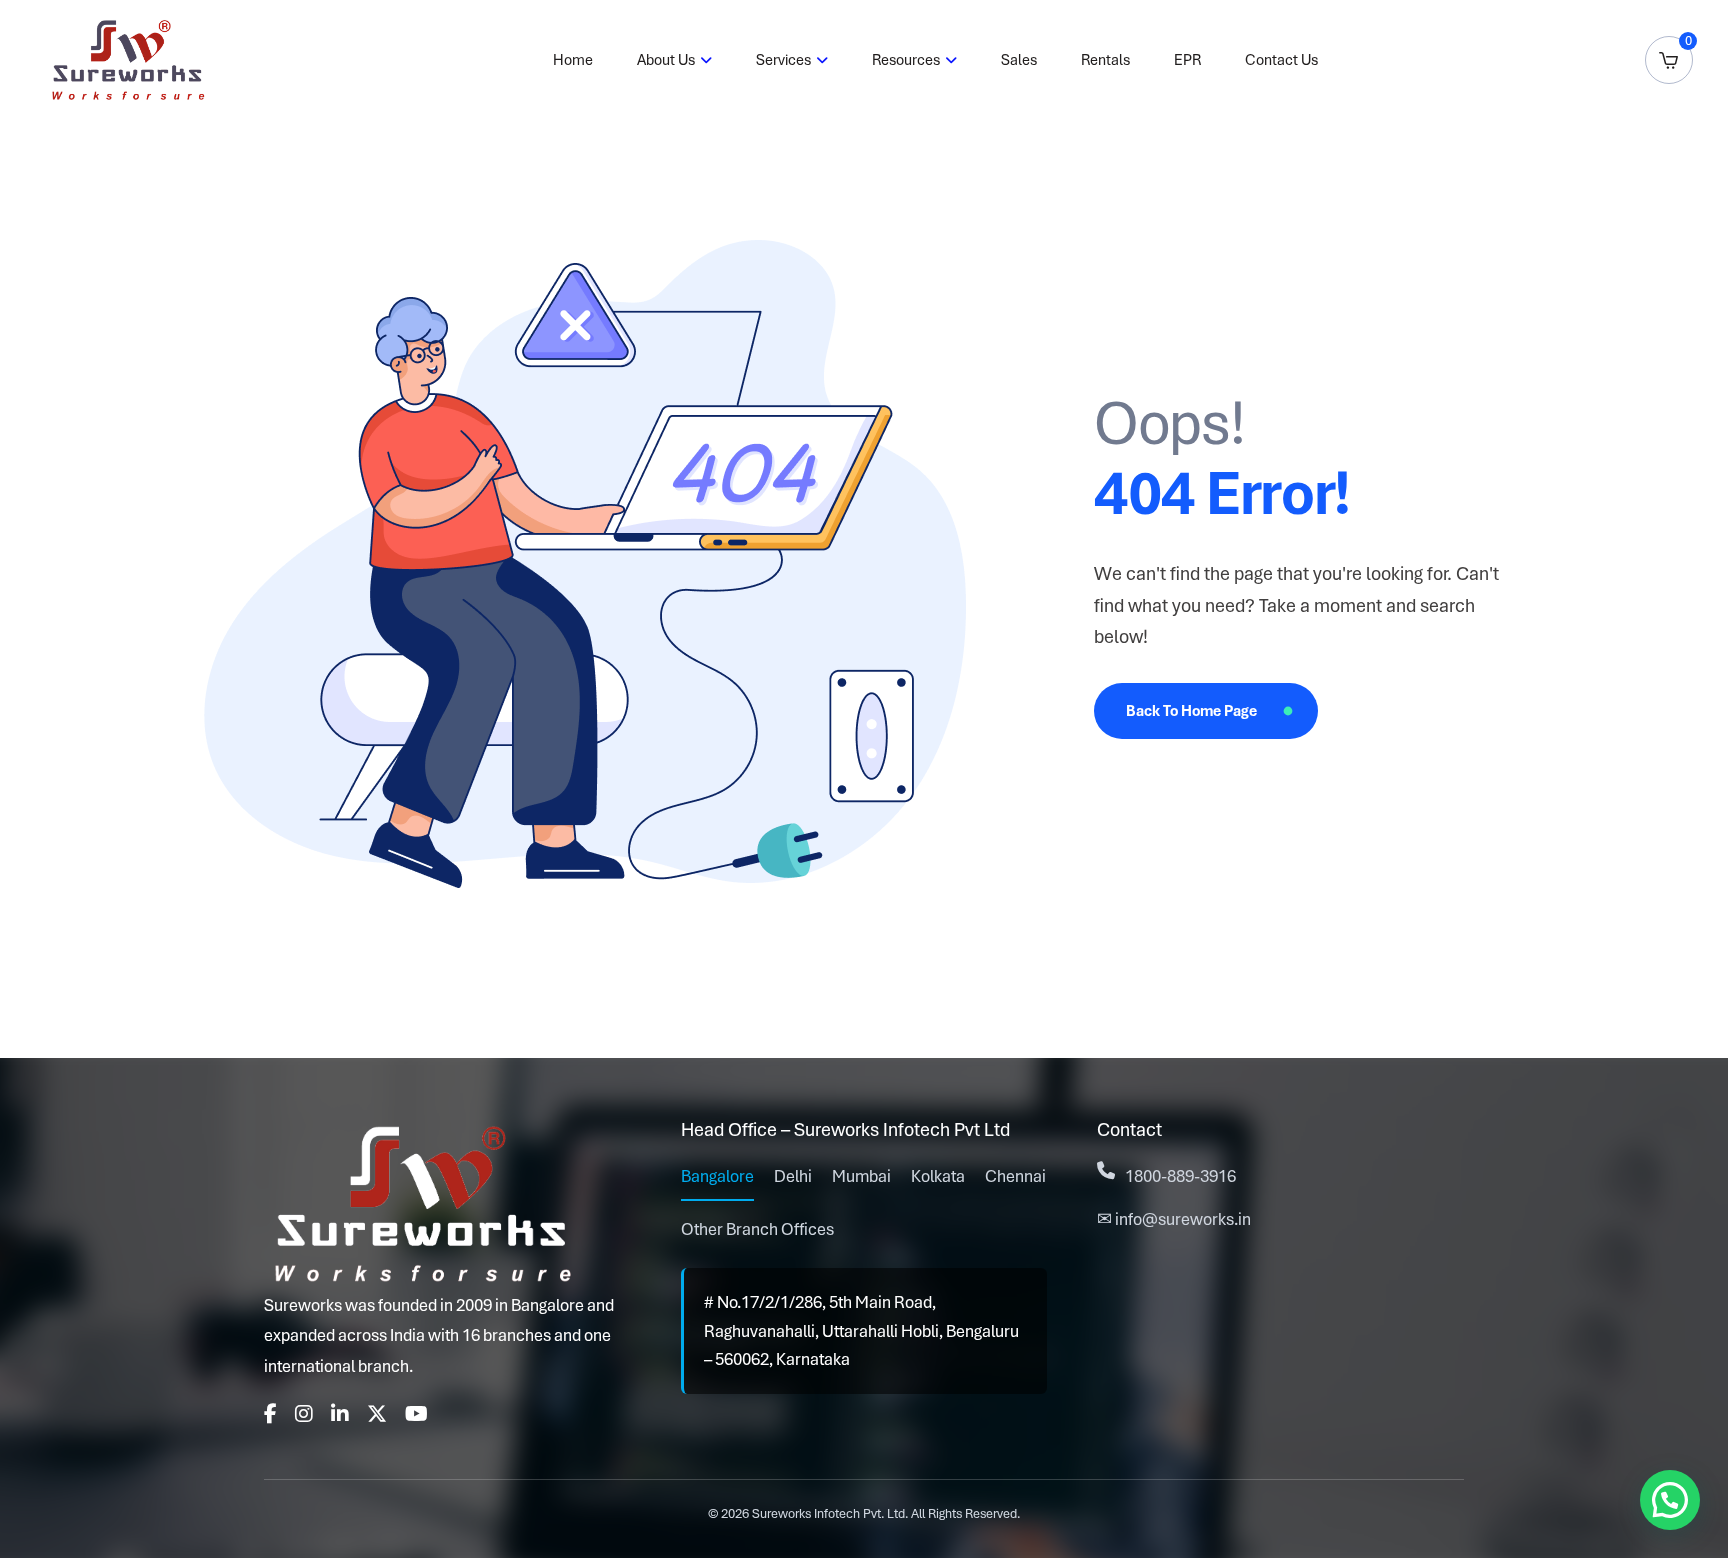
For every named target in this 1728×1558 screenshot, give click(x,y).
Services (783, 60)
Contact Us (1281, 60)
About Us (666, 60)
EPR (1187, 60)
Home (573, 60)
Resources (906, 60)
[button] (1670, 1500)
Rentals (1105, 60)
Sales (1019, 60)
